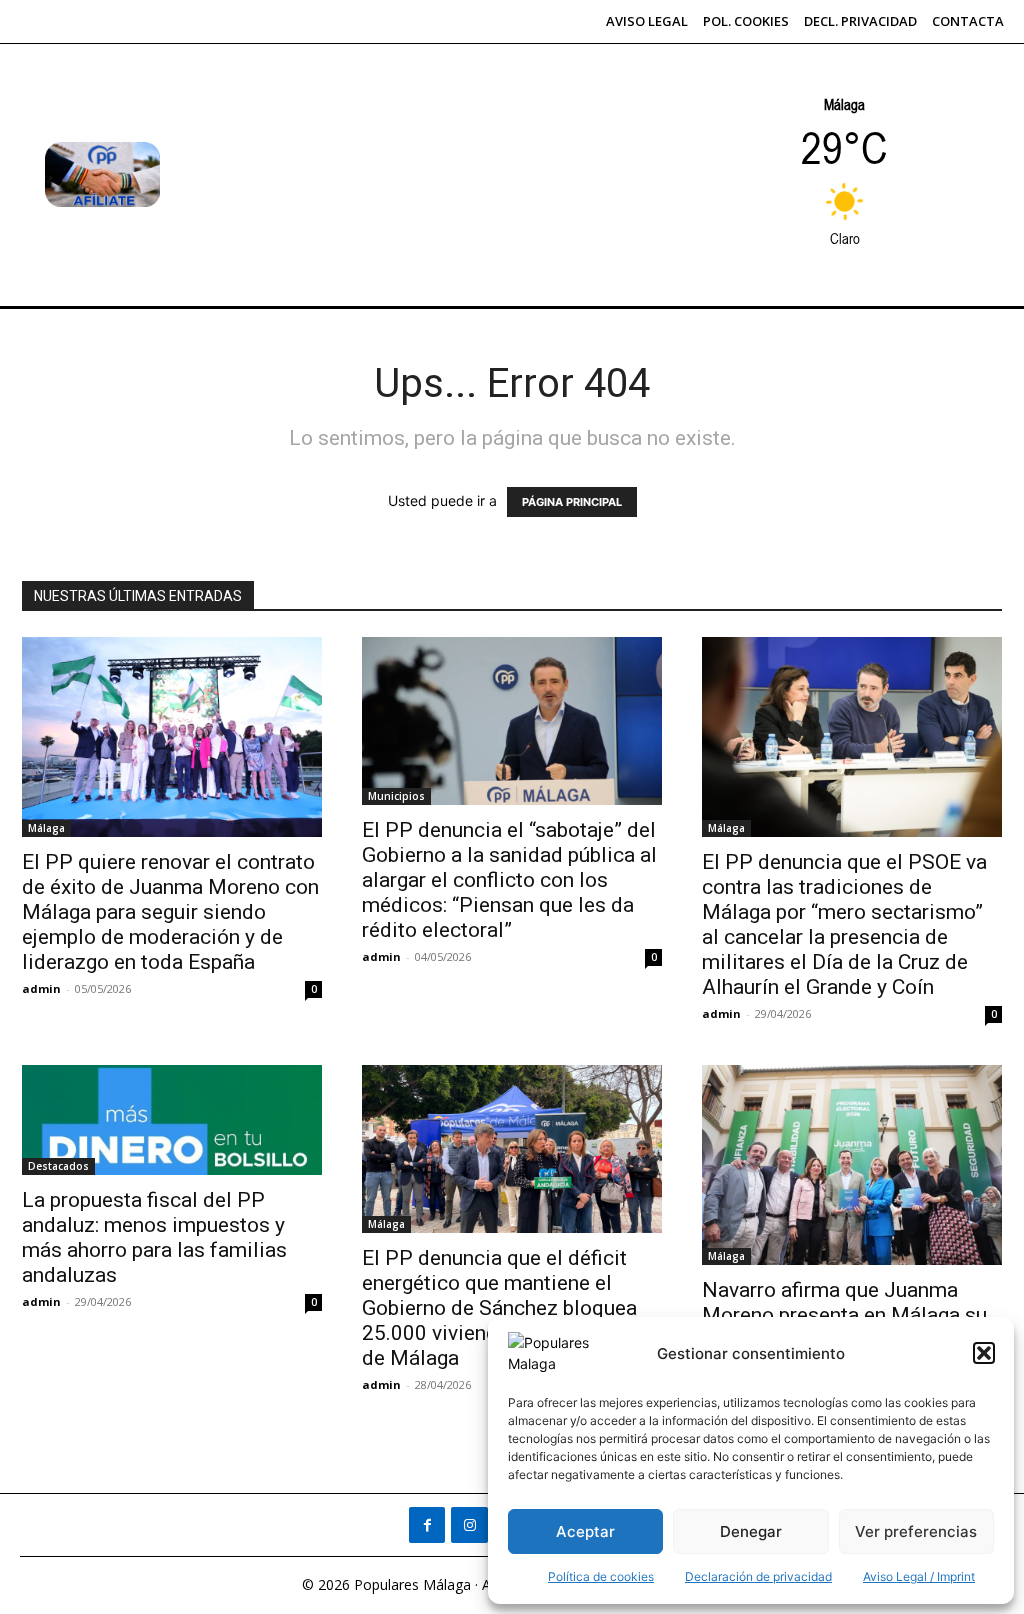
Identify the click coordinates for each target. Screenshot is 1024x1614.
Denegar (751, 1531)
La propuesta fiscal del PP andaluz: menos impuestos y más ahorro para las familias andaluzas (154, 1237)
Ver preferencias (916, 1531)
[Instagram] (469, 1525)
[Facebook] (427, 1525)
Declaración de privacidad (758, 1576)
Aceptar (585, 1531)
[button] (984, 1353)
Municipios (396, 796)
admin (41, 988)
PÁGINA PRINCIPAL (572, 502)
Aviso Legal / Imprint (919, 1576)
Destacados (58, 1166)
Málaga (46, 828)
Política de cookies (601, 1576)
